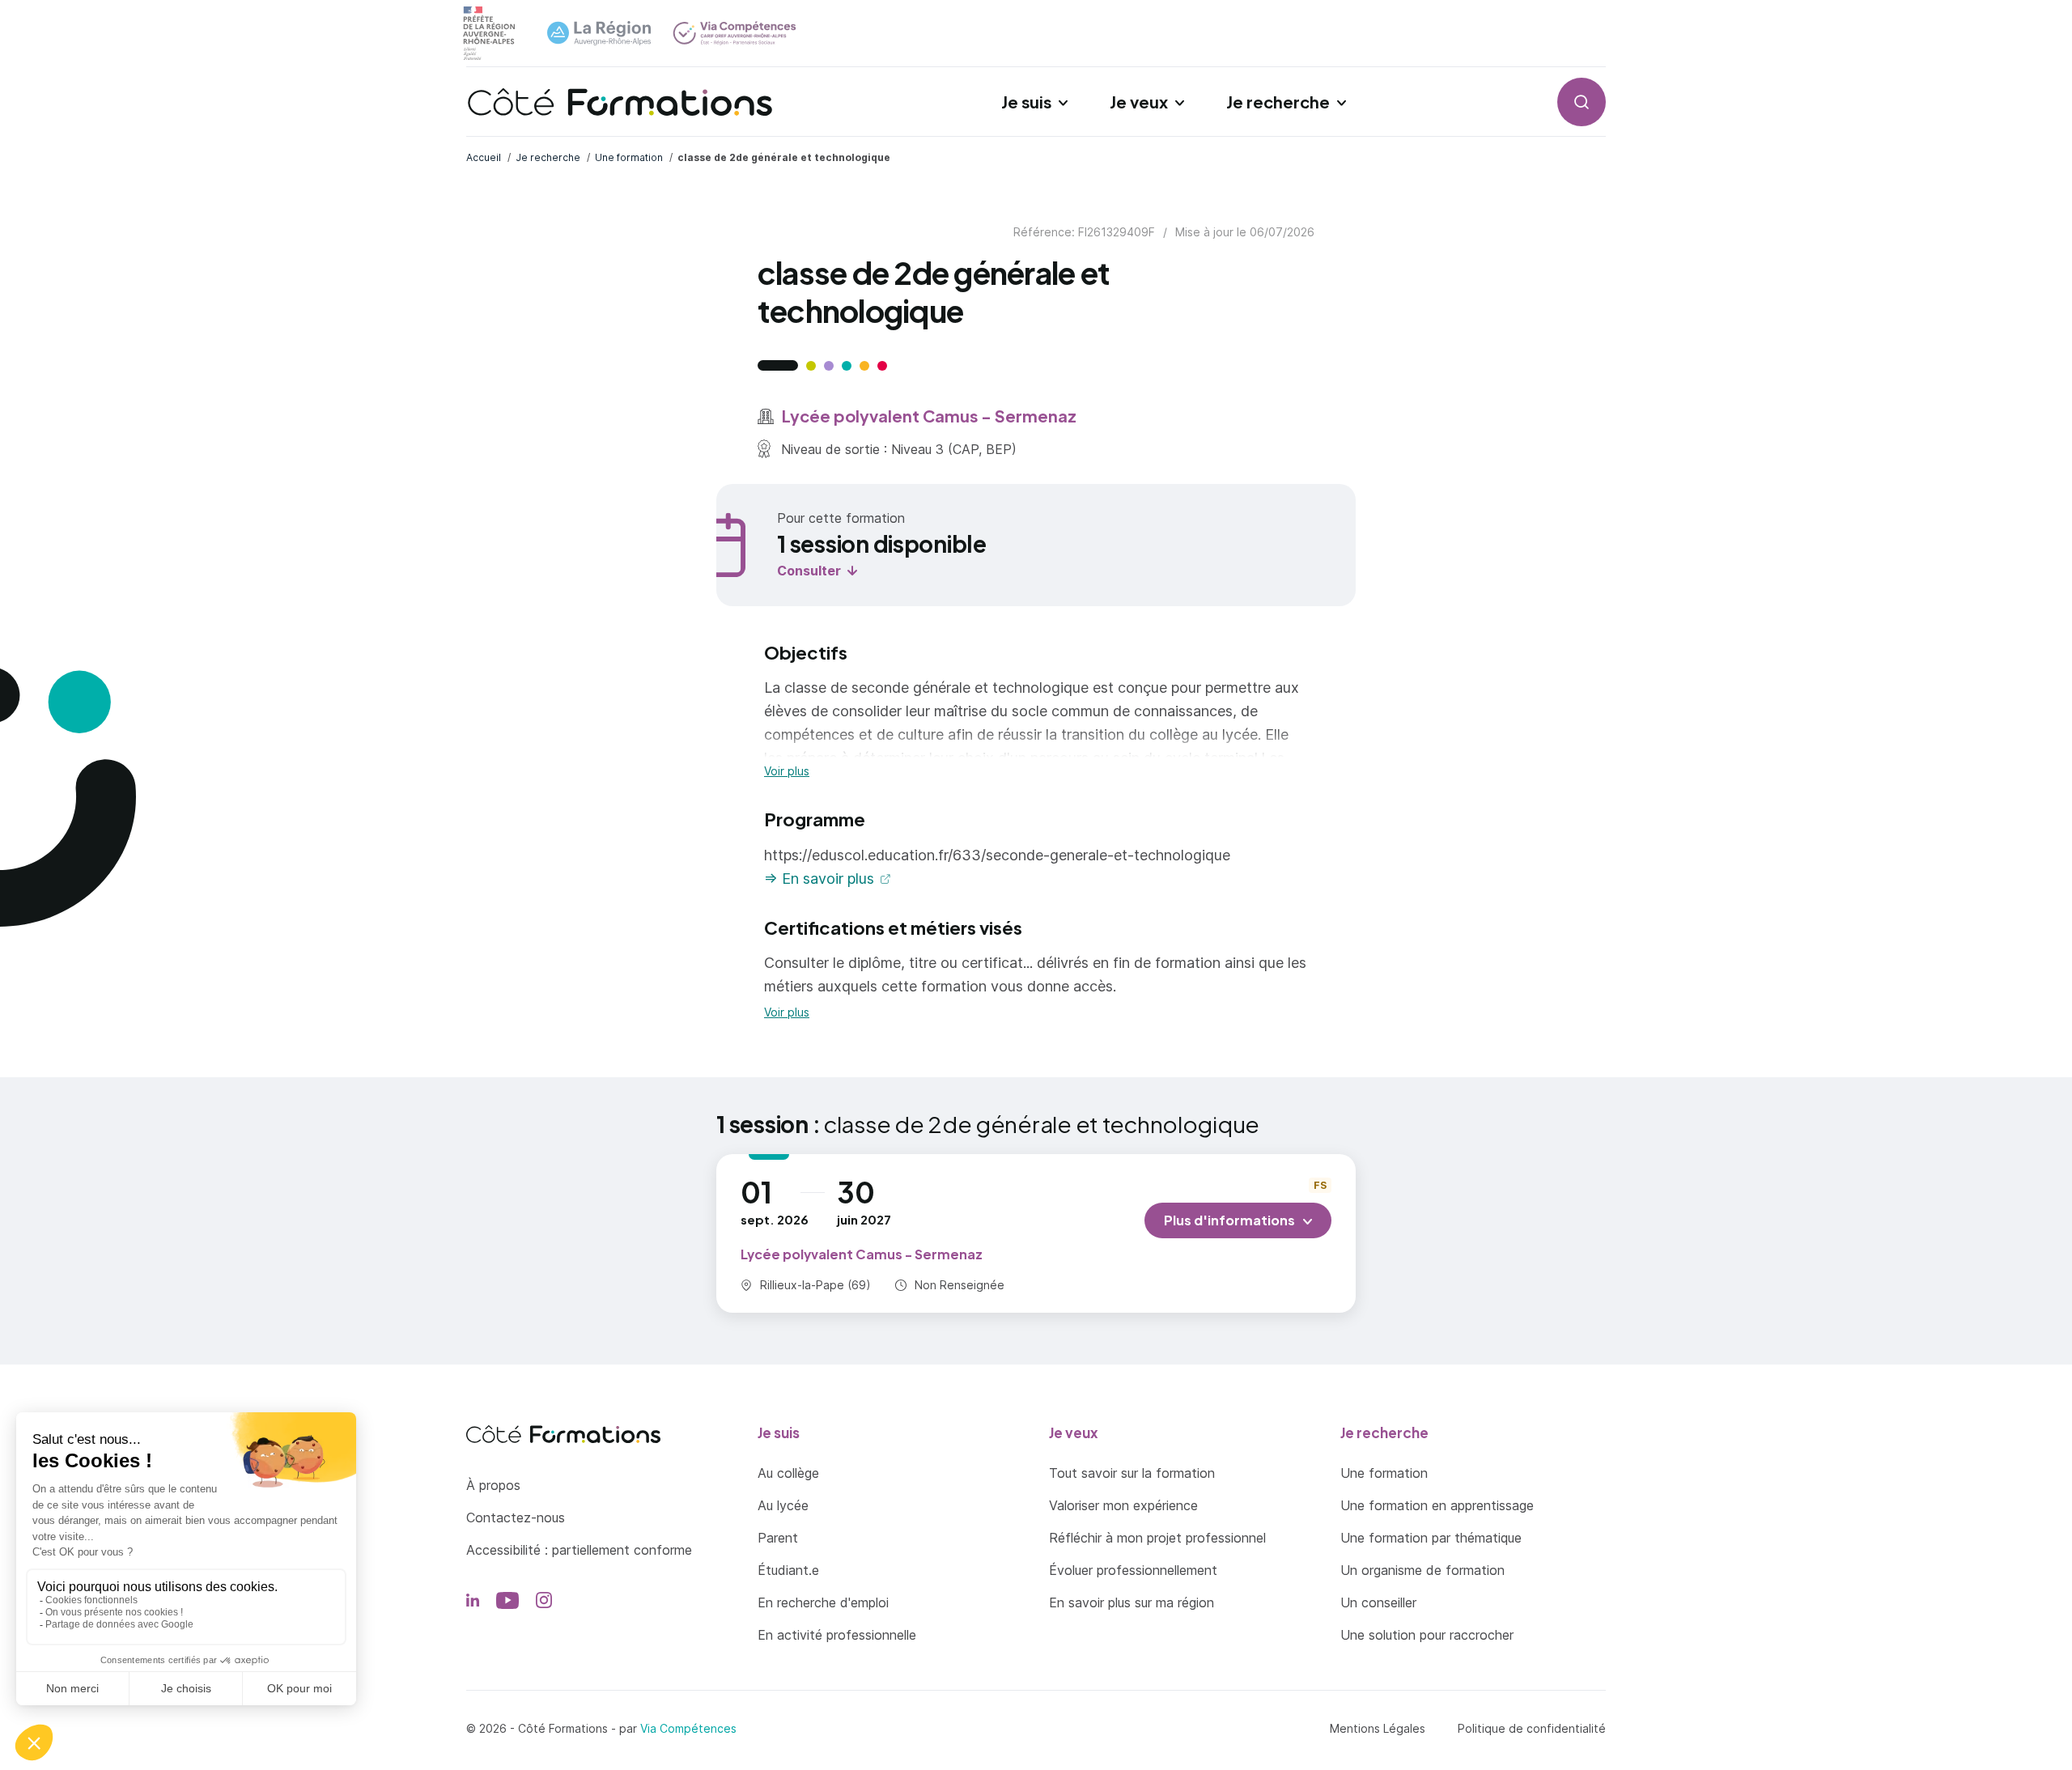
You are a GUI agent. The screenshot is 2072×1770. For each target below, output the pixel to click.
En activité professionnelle (837, 1635)
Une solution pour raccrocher (1427, 1635)
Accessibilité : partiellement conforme (579, 1550)
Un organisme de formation (1422, 1570)
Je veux (1139, 102)
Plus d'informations (1229, 1220)
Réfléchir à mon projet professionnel (1157, 1538)
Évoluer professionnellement (1133, 1570)
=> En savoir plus (819, 879)
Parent (778, 1538)
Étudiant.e (788, 1570)
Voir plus (787, 771)
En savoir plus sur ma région (1132, 1602)
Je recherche (1278, 102)
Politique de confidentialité (1532, 1728)
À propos (493, 1485)
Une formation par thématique (1431, 1538)
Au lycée (783, 1505)
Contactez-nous (516, 1517)
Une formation (1384, 1473)
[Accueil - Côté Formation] (620, 102)
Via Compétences (688, 1728)
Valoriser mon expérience (1123, 1505)
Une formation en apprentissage (1437, 1505)
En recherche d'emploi (823, 1602)
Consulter (809, 571)
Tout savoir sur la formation (1132, 1473)
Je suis (1026, 102)
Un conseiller (1378, 1602)
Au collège (788, 1473)
